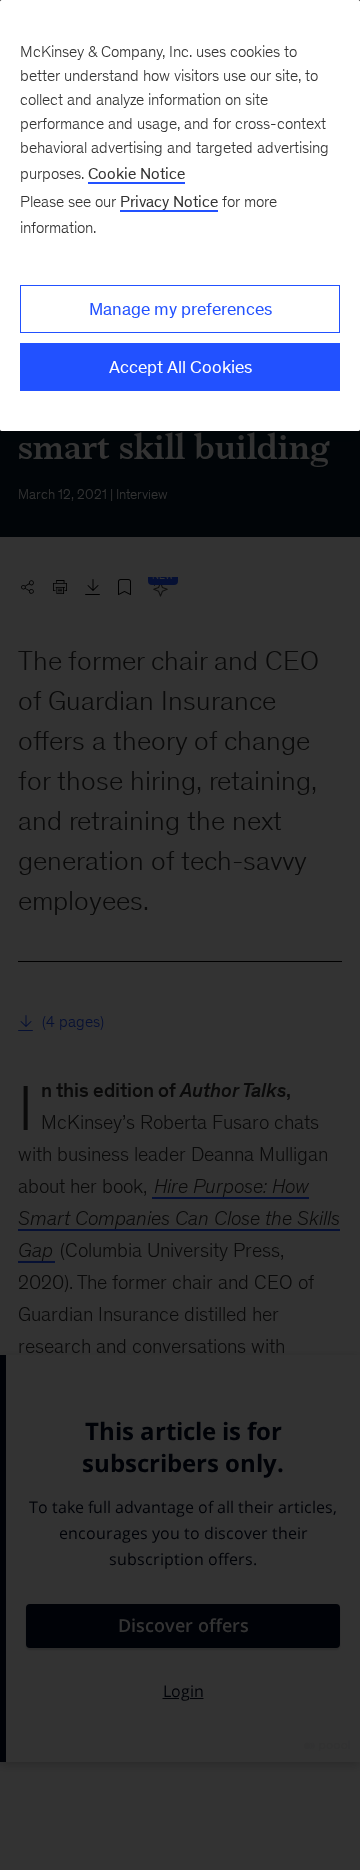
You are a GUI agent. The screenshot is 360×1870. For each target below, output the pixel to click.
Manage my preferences (180, 309)
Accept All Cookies (180, 367)
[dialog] (180, 215)
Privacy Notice (169, 201)
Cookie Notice (136, 173)
